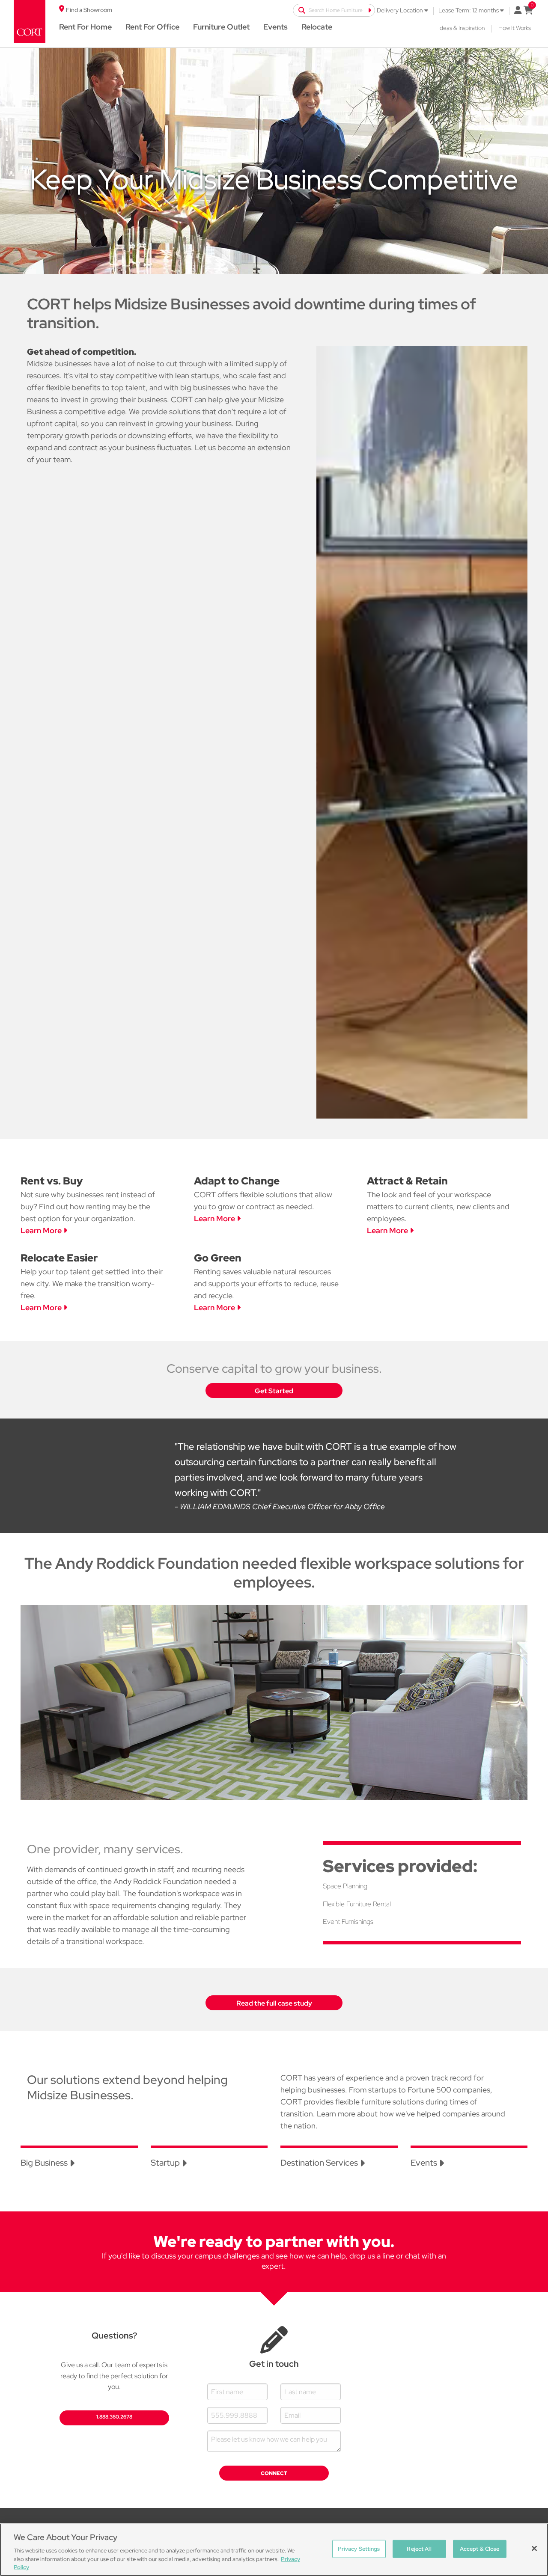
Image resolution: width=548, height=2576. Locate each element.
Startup (166, 2163)
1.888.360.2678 (114, 2417)
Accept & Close (480, 2549)
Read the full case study (274, 2003)
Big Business (45, 2163)
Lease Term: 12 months (469, 10)
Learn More (42, 1230)
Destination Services (320, 2163)
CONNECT (274, 2473)
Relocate (317, 27)
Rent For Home (85, 27)
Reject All (419, 2549)
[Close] (534, 2549)
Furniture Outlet (221, 27)
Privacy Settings (359, 2549)
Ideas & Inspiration (462, 28)
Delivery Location (401, 10)
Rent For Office (152, 27)
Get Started (274, 1391)
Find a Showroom (89, 10)
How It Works (515, 28)
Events (275, 27)
